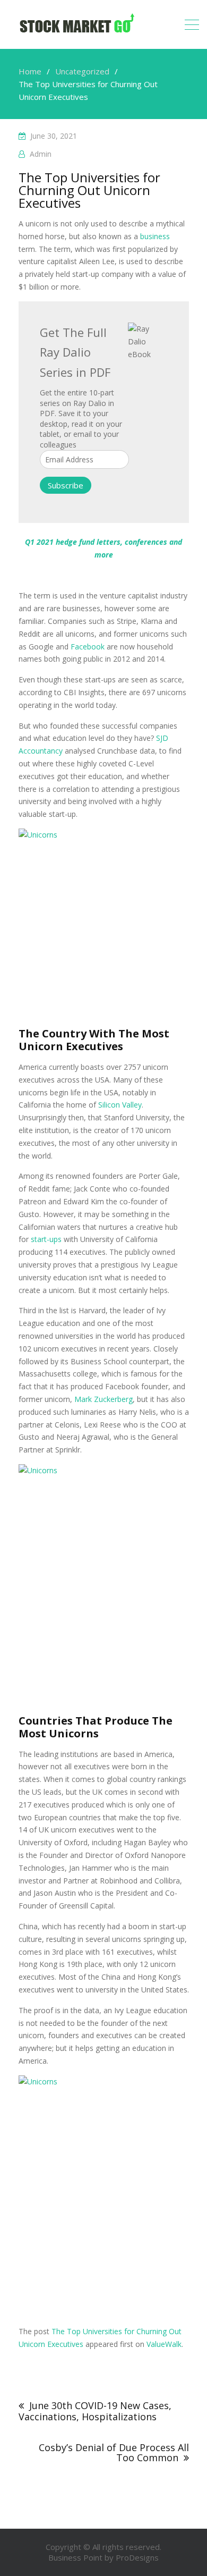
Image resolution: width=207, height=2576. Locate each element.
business (155, 236)
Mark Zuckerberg (103, 1399)
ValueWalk (164, 2344)
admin (41, 154)
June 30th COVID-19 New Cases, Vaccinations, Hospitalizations (95, 2411)
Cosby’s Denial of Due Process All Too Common (114, 2453)
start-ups (46, 1239)
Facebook (88, 647)
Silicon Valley (120, 1105)
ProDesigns (137, 2557)
